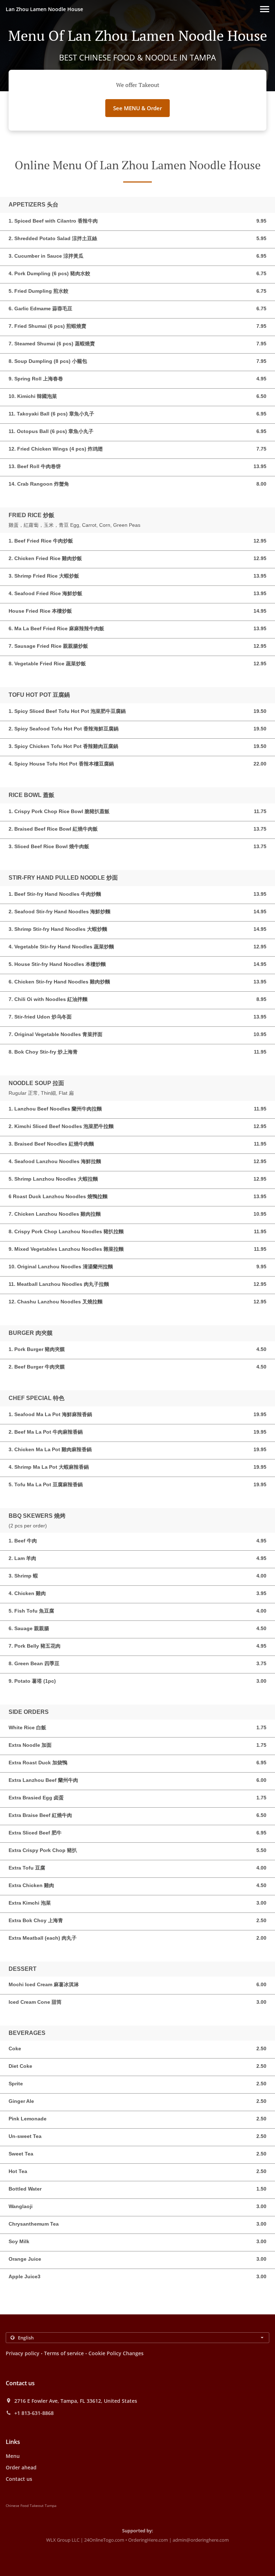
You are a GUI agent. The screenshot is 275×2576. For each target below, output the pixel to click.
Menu (13, 2456)
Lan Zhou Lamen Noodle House (44, 9)
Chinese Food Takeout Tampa (31, 2505)
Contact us (19, 2479)
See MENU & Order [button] (137, 108)
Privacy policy (23, 2353)
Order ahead (21, 2467)
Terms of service (64, 2353)
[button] (265, 9)
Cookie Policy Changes (116, 2353)
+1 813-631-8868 (34, 2413)
